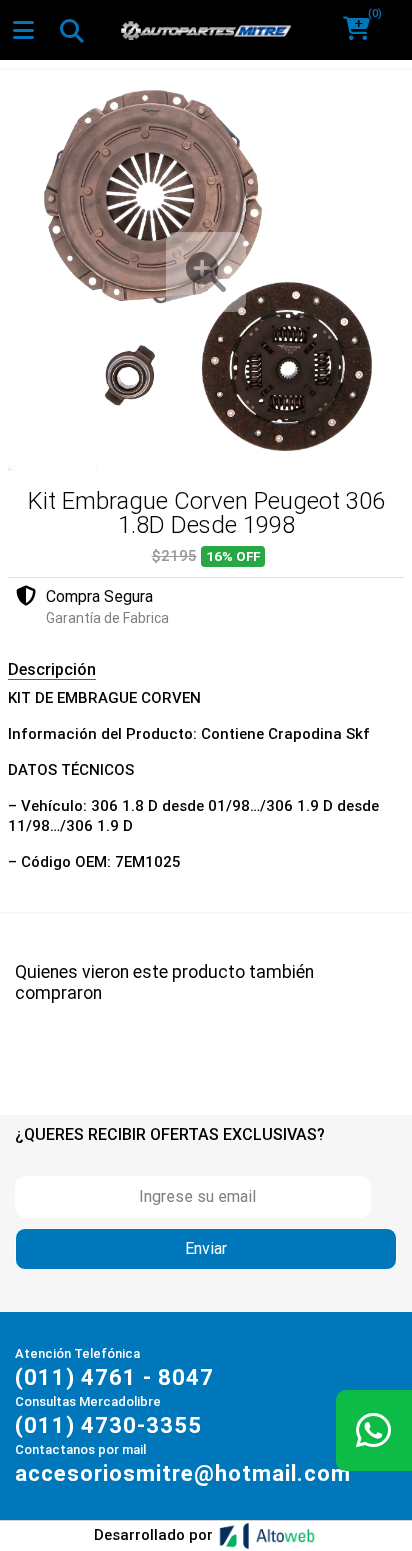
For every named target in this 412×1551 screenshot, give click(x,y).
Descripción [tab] (52, 669)
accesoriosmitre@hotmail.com (183, 1473)
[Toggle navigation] (71, 30)
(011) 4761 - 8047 (114, 1377)
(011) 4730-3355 (108, 1425)
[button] (363, 30)
